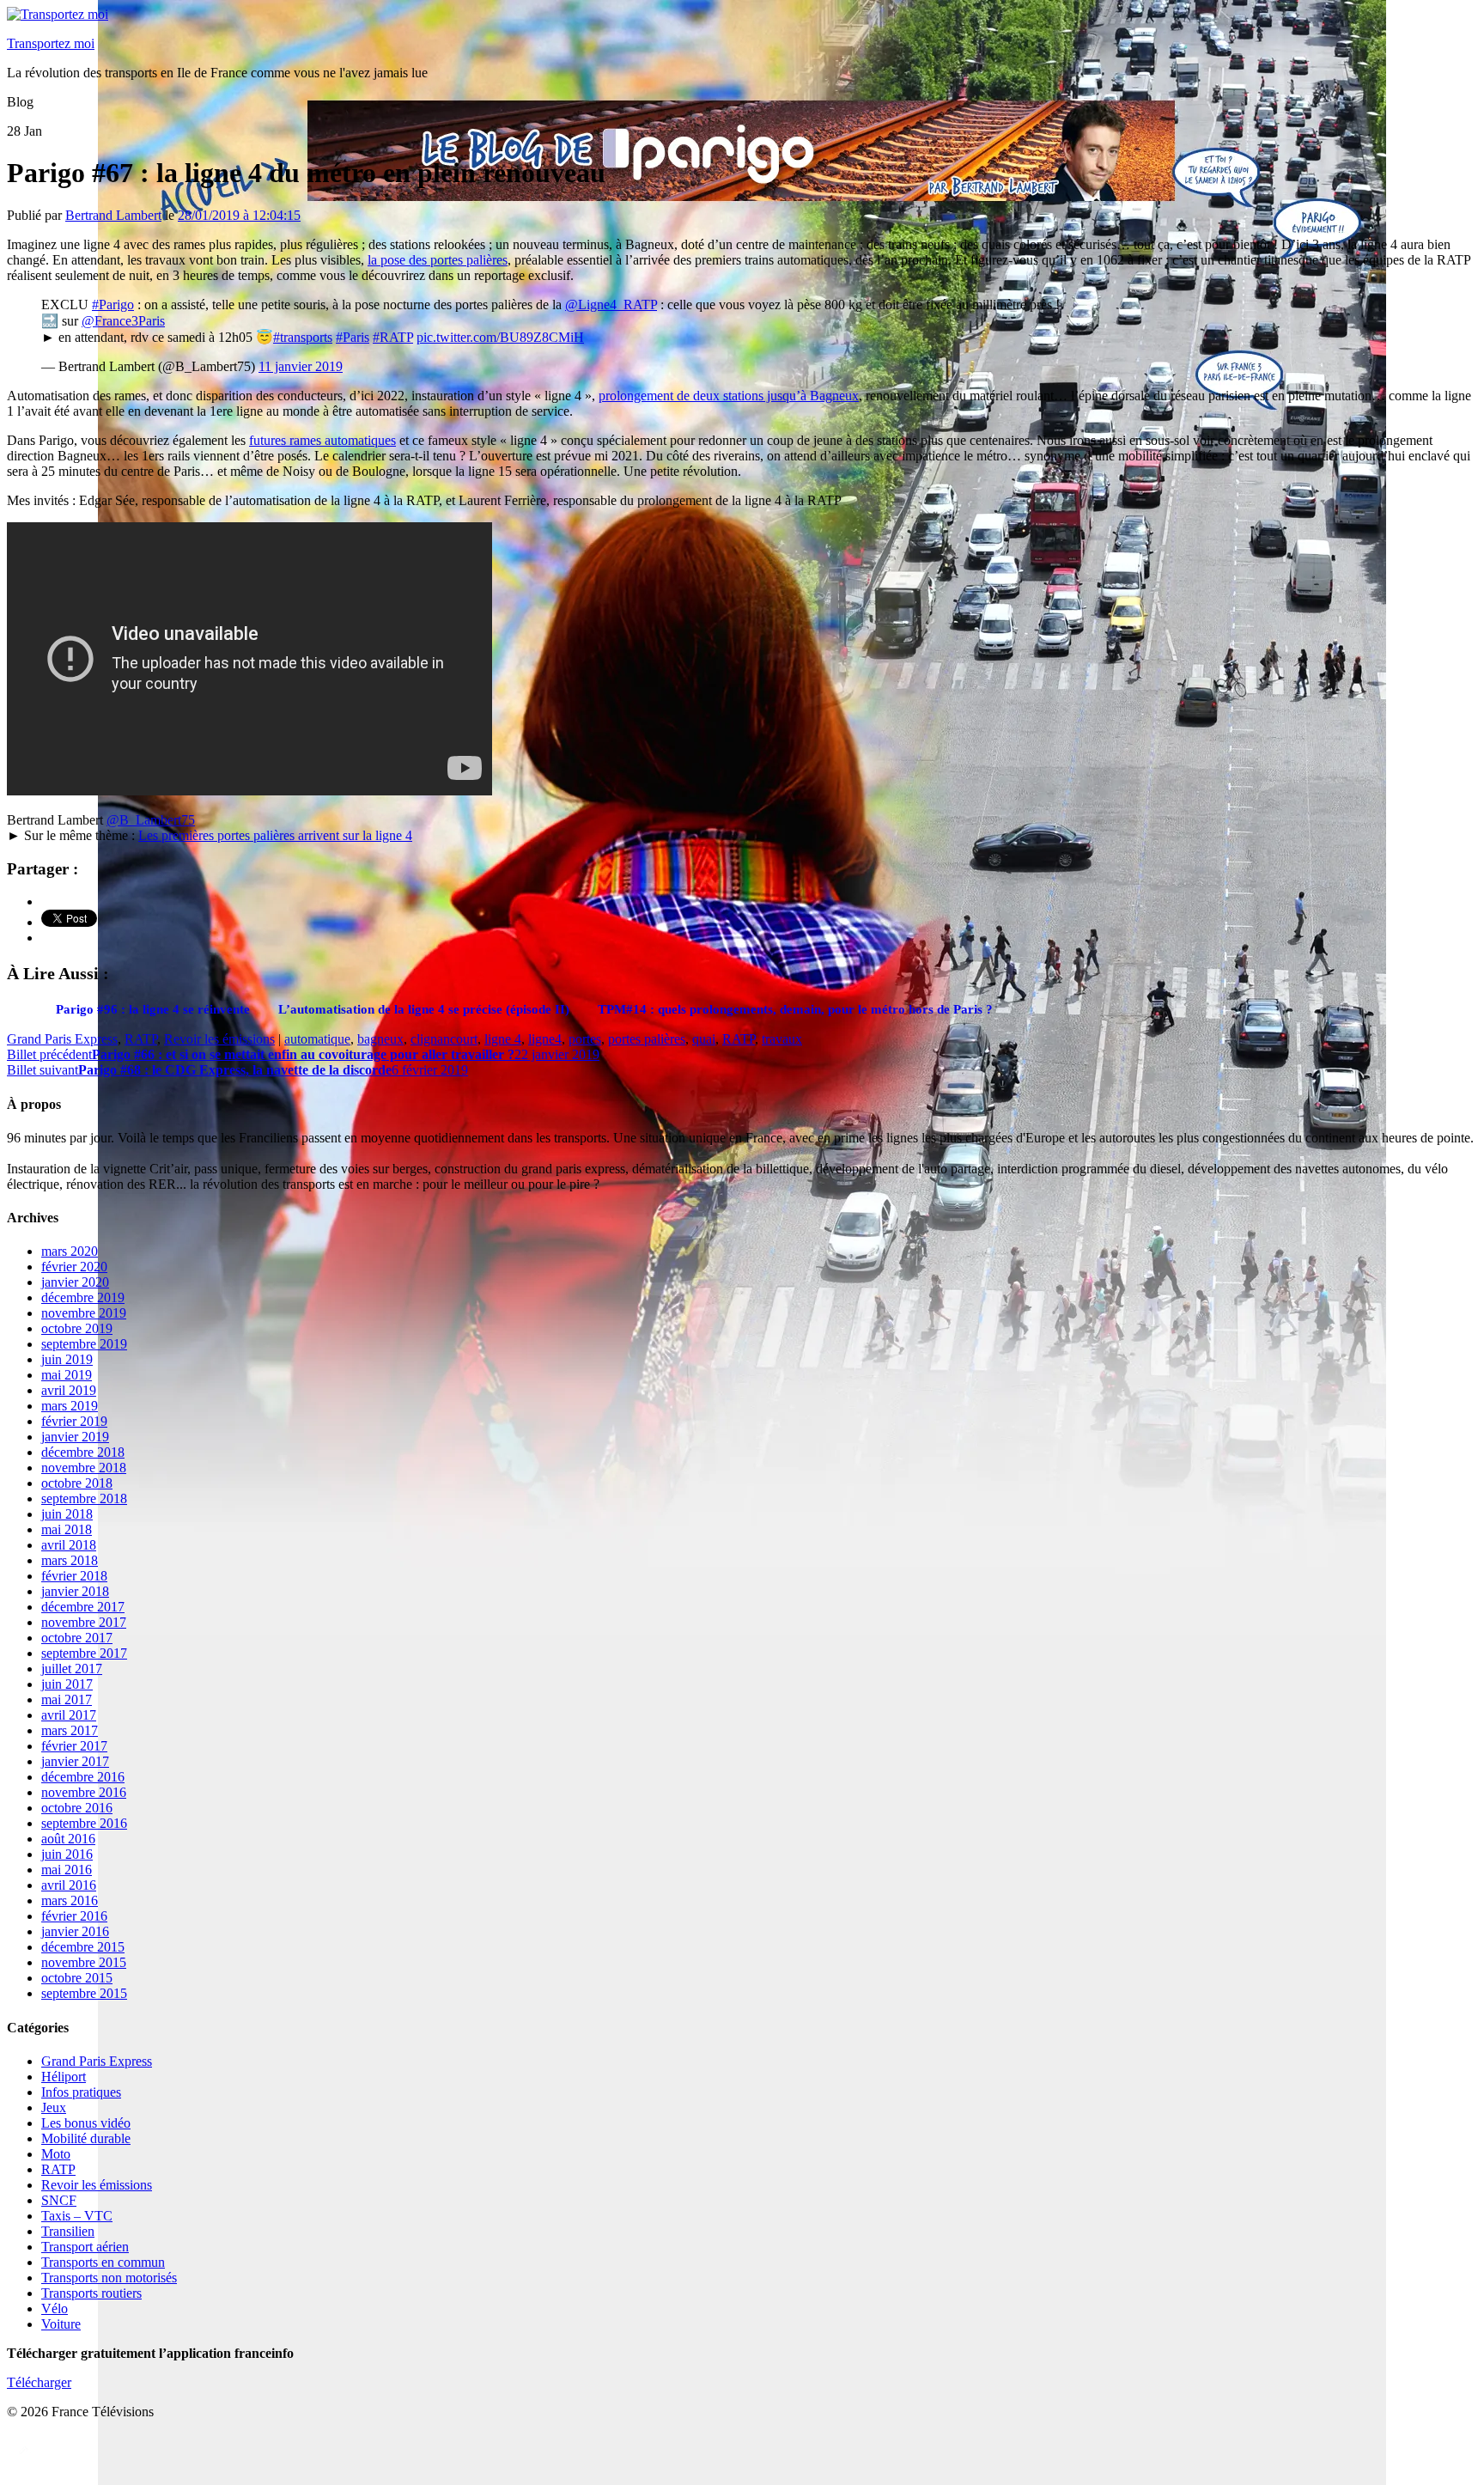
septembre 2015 (84, 1993)
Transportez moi (51, 43)
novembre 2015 (84, 1962)
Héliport (64, 2077)
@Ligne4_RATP (611, 305)
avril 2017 (69, 1715)
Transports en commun (103, 2262)
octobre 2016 (77, 1808)
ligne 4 (503, 1039)
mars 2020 (70, 1251)
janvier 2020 (75, 1282)
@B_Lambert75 (151, 820)
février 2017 (74, 1746)
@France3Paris (123, 321)
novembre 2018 (84, 1468)
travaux (782, 1039)
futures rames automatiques (322, 440)
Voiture (61, 2324)
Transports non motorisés (109, 2278)
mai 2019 (67, 1375)
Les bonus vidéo (86, 2123)
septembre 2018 (84, 1498)
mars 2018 (70, 1560)
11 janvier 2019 (301, 366)
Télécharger (39, 2382)
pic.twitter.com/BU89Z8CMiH (500, 337)
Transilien (68, 2231)
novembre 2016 (84, 1792)
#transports (303, 337)
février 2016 (74, 1916)
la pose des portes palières (438, 260)
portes (585, 1039)
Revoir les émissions (219, 1039)
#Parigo (113, 305)
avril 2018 (69, 1545)
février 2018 (74, 1576)
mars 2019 (70, 1406)
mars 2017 (70, 1730)
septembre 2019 (84, 1344)
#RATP (393, 337)
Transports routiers (91, 2293)
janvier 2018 (75, 1591)
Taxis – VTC (77, 2216)
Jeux (54, 2107)
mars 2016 (70, 1900)
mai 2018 (67, 1529)
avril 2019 (69, 1390)
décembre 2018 (83, 1452)
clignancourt (444, 1039)
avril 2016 (69, 1885)
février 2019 (74, 1421)
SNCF (59, 2200)
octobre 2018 (77, 1483)
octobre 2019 (77, 1328)
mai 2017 (67, 1699)
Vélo (55, 2308)
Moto (56, 2154)
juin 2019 (67, 1359)
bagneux (380, 1039)
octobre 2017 (77, 1638)
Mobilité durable (86, 2138)
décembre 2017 (83, 1607)
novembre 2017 (84, 1622)
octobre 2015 (77, 1978)
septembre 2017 (84, 1653)
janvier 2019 (75, 1437)
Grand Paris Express (62, 1039)
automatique (317, 1039)
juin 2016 (67, 1854)
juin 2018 (67, 1514)
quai (704, 1039)
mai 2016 (67, 1870)
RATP (141, 1039)
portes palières (647, 1039)
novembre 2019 (84, 1313)
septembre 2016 (84, 1823)
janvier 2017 (75, 1761)
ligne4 (545, 1039)
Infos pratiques (81, 2092)
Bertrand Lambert (113, 215)
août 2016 (68, 1839)
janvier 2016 (75, 1931)
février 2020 (74, 1267)
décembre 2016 (83, 1777)
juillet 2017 (72, 1669)
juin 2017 (67, 1684)
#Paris (353, 337)
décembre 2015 (83, 1947)
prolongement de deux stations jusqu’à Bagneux (729, 396)
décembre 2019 (83, 1297)
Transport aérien (85, 2247)
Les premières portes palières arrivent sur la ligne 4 (275, 835)
